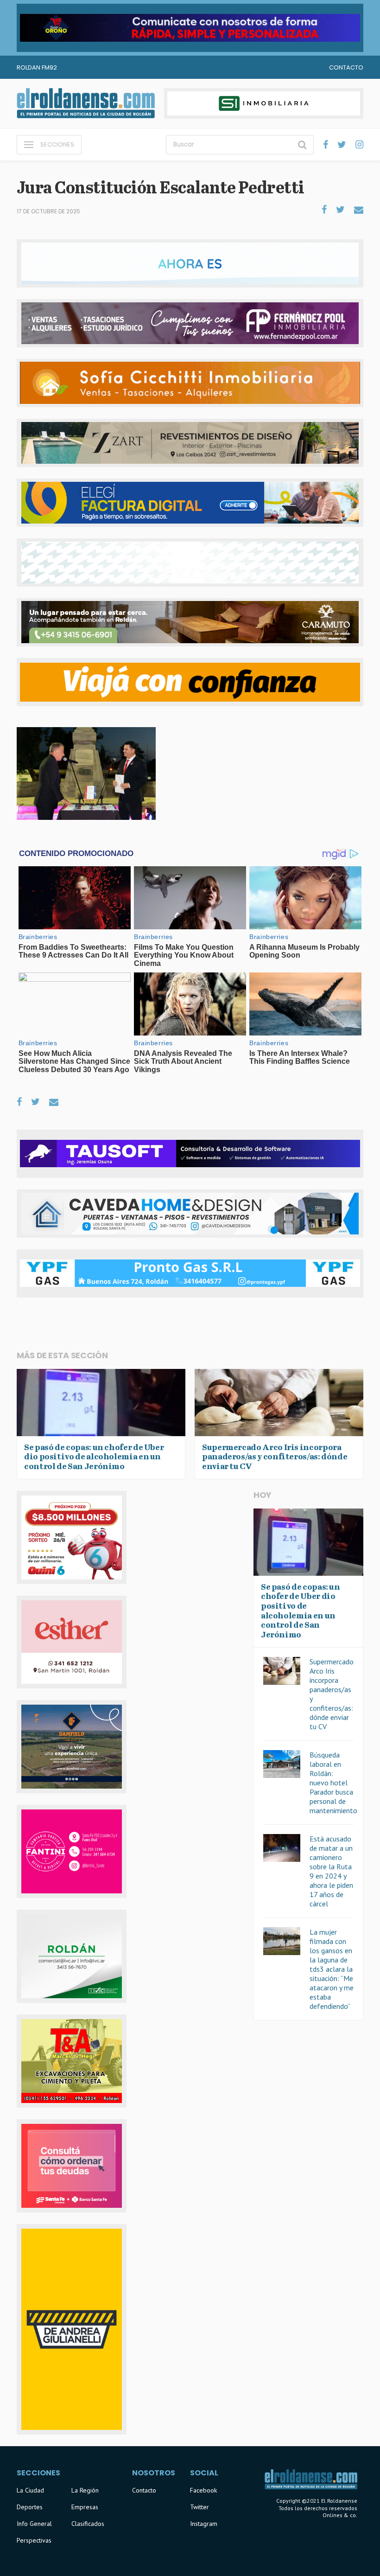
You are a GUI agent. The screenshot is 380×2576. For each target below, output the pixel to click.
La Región (85, 2490)
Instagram (204, 2524)
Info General (34, 2524)
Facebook (203, 2490)
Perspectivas (34, 2540)
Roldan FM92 (37, 67)
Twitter (199, 2507)
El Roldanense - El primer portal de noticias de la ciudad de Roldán (86, 103)
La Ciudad (30, 2490)
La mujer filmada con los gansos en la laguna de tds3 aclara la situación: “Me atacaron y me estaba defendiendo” (332, 1969)
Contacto (346, 67)
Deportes (30, 2507)
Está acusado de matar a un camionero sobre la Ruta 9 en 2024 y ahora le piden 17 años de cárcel (331, 1871)
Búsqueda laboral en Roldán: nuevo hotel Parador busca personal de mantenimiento (333, 1783)
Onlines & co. (340, 2515)
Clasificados (88, 2524)
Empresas (85, 2507)
